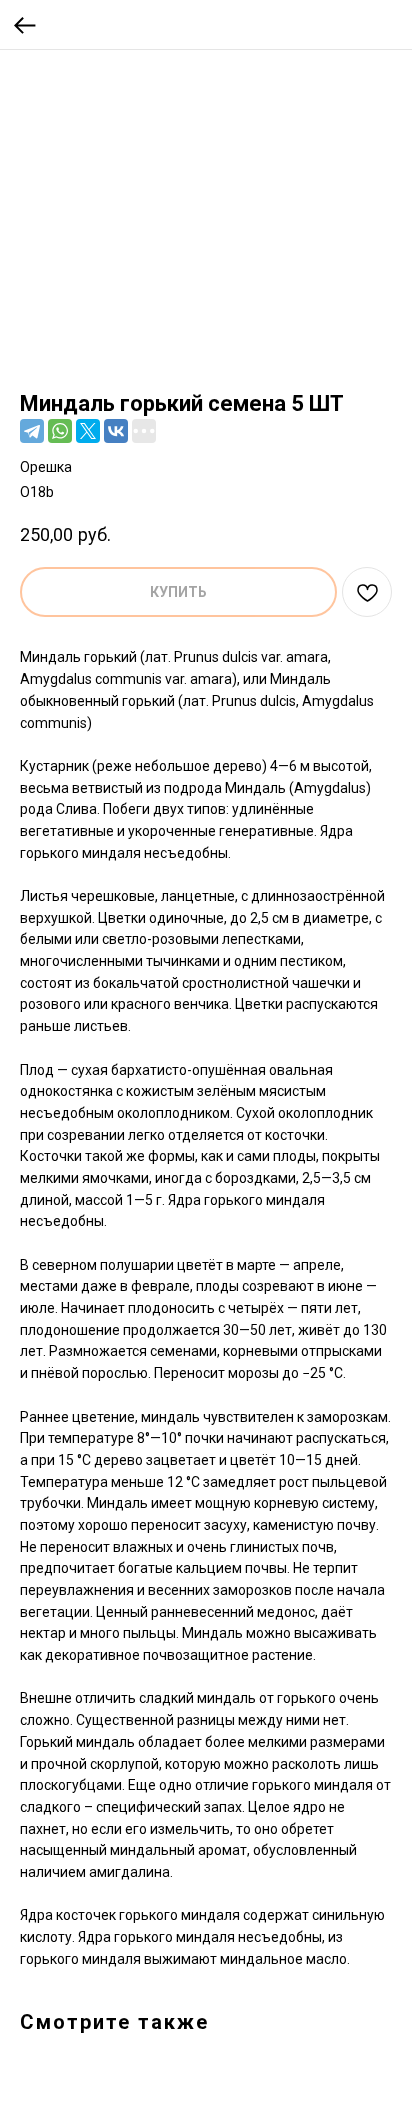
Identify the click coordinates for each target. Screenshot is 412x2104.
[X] (88, 431)
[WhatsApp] (60, 431)
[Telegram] (32, 431)
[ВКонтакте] (116, 431)
